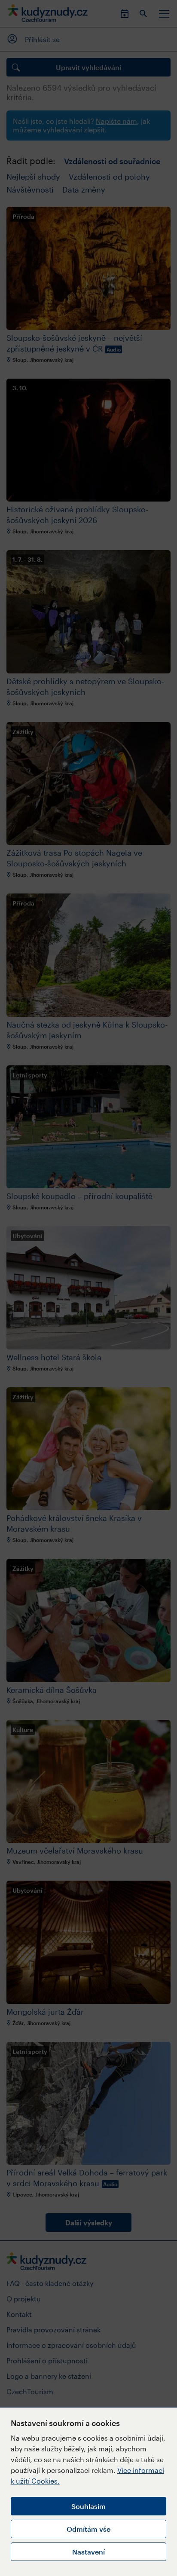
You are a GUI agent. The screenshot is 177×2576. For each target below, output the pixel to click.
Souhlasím (88, 2506)
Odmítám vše (88, 2529)
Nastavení (88, 2552)
